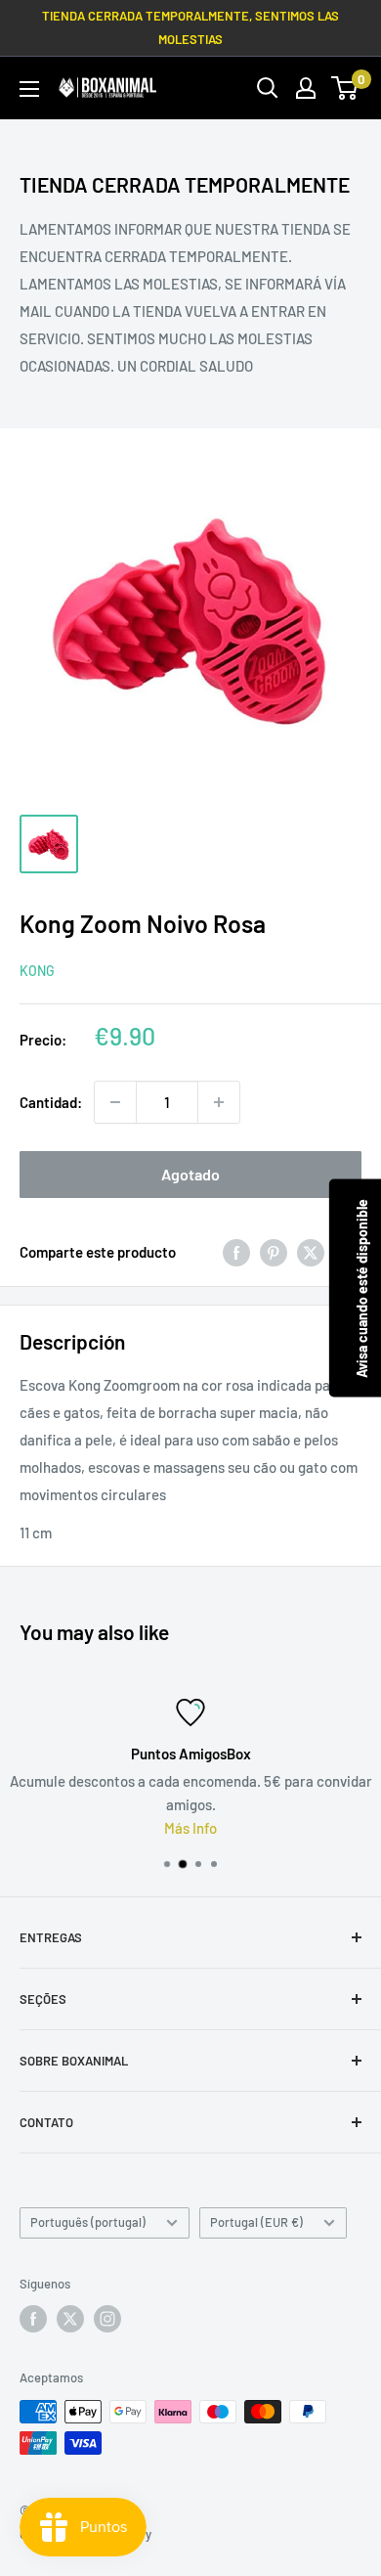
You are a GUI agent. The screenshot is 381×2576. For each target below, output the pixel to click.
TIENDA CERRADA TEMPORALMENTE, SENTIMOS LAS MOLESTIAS (190, 27)
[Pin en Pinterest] (274, 1252)
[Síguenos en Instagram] (107, 2319)
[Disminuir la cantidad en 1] (115, 1102)
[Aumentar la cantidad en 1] (219, 1102)
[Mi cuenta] (306, 88)
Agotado (190, 1174)
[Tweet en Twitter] (311, 1252)
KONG (37, 971)
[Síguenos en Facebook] (33, 2319)
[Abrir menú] (29, 89)
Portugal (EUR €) (256, 2222)
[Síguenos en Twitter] (70, 2319)
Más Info (190, 1828)
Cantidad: (51, 1102)
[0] (345, 88)
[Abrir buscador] (268, 88)
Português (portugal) (88, 2222)
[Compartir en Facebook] (236, 1252)
